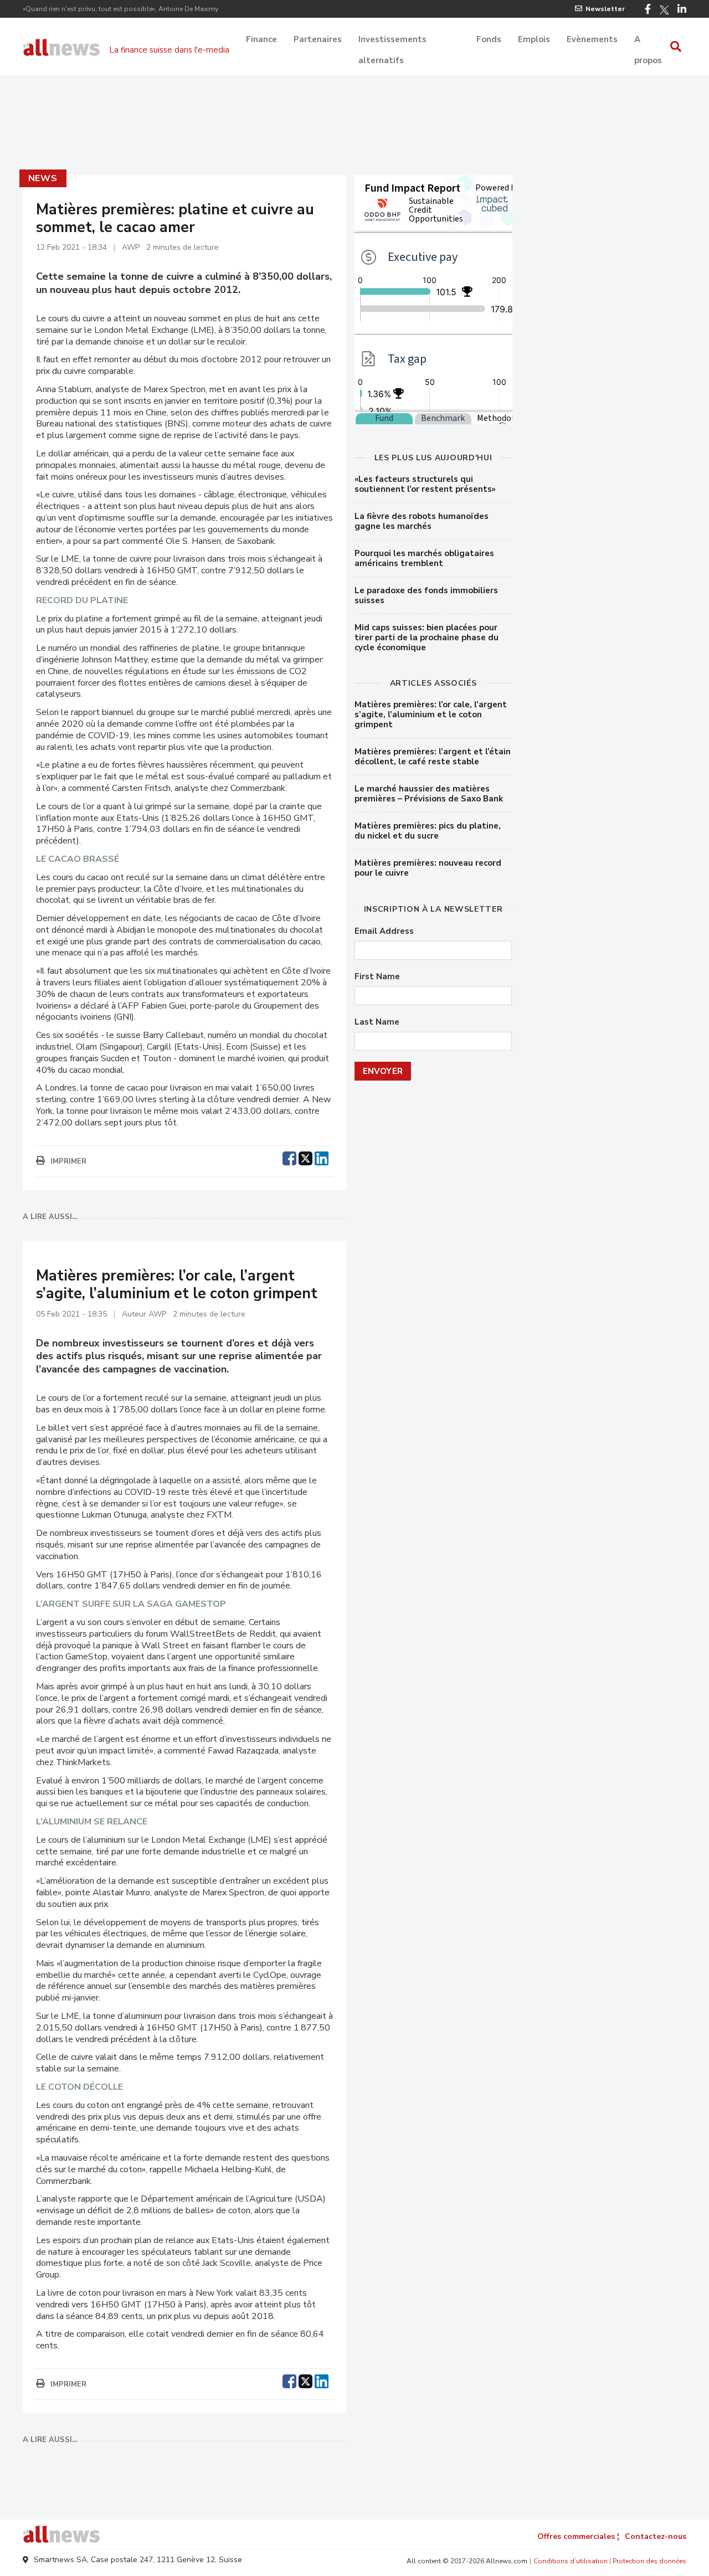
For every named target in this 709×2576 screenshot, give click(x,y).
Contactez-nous (656, 2536)
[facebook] (289, 1157)
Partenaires (318, 39)
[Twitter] (664, 10)
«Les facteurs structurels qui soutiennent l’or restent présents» (425, 484)
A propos (648, 40)
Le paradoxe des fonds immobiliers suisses (426, 595)
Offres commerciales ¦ (578, 2536)
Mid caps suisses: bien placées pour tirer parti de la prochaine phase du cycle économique (427, 637)
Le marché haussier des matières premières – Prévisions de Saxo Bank (429, 794)
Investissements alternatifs (392, 40)
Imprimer (68, 1161)
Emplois (534, 39)
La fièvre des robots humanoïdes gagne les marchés (422, 521)
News (43, 178)
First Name (377, 977)
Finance (261, 39)
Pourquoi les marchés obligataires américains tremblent (424, 558)
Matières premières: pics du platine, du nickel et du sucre (428, 831)
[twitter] (305, 1157)
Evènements (592, 39)
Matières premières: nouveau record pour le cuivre (428, 868)
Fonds (489, 39)
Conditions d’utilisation (571, 2561)
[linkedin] (322, 1157)
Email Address (384, 931)
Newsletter (605, 9)
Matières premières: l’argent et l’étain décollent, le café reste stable (433, 757)
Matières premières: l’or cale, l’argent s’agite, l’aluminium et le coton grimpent (431, 714)
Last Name (377, 1022)
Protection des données (649, 2561)
